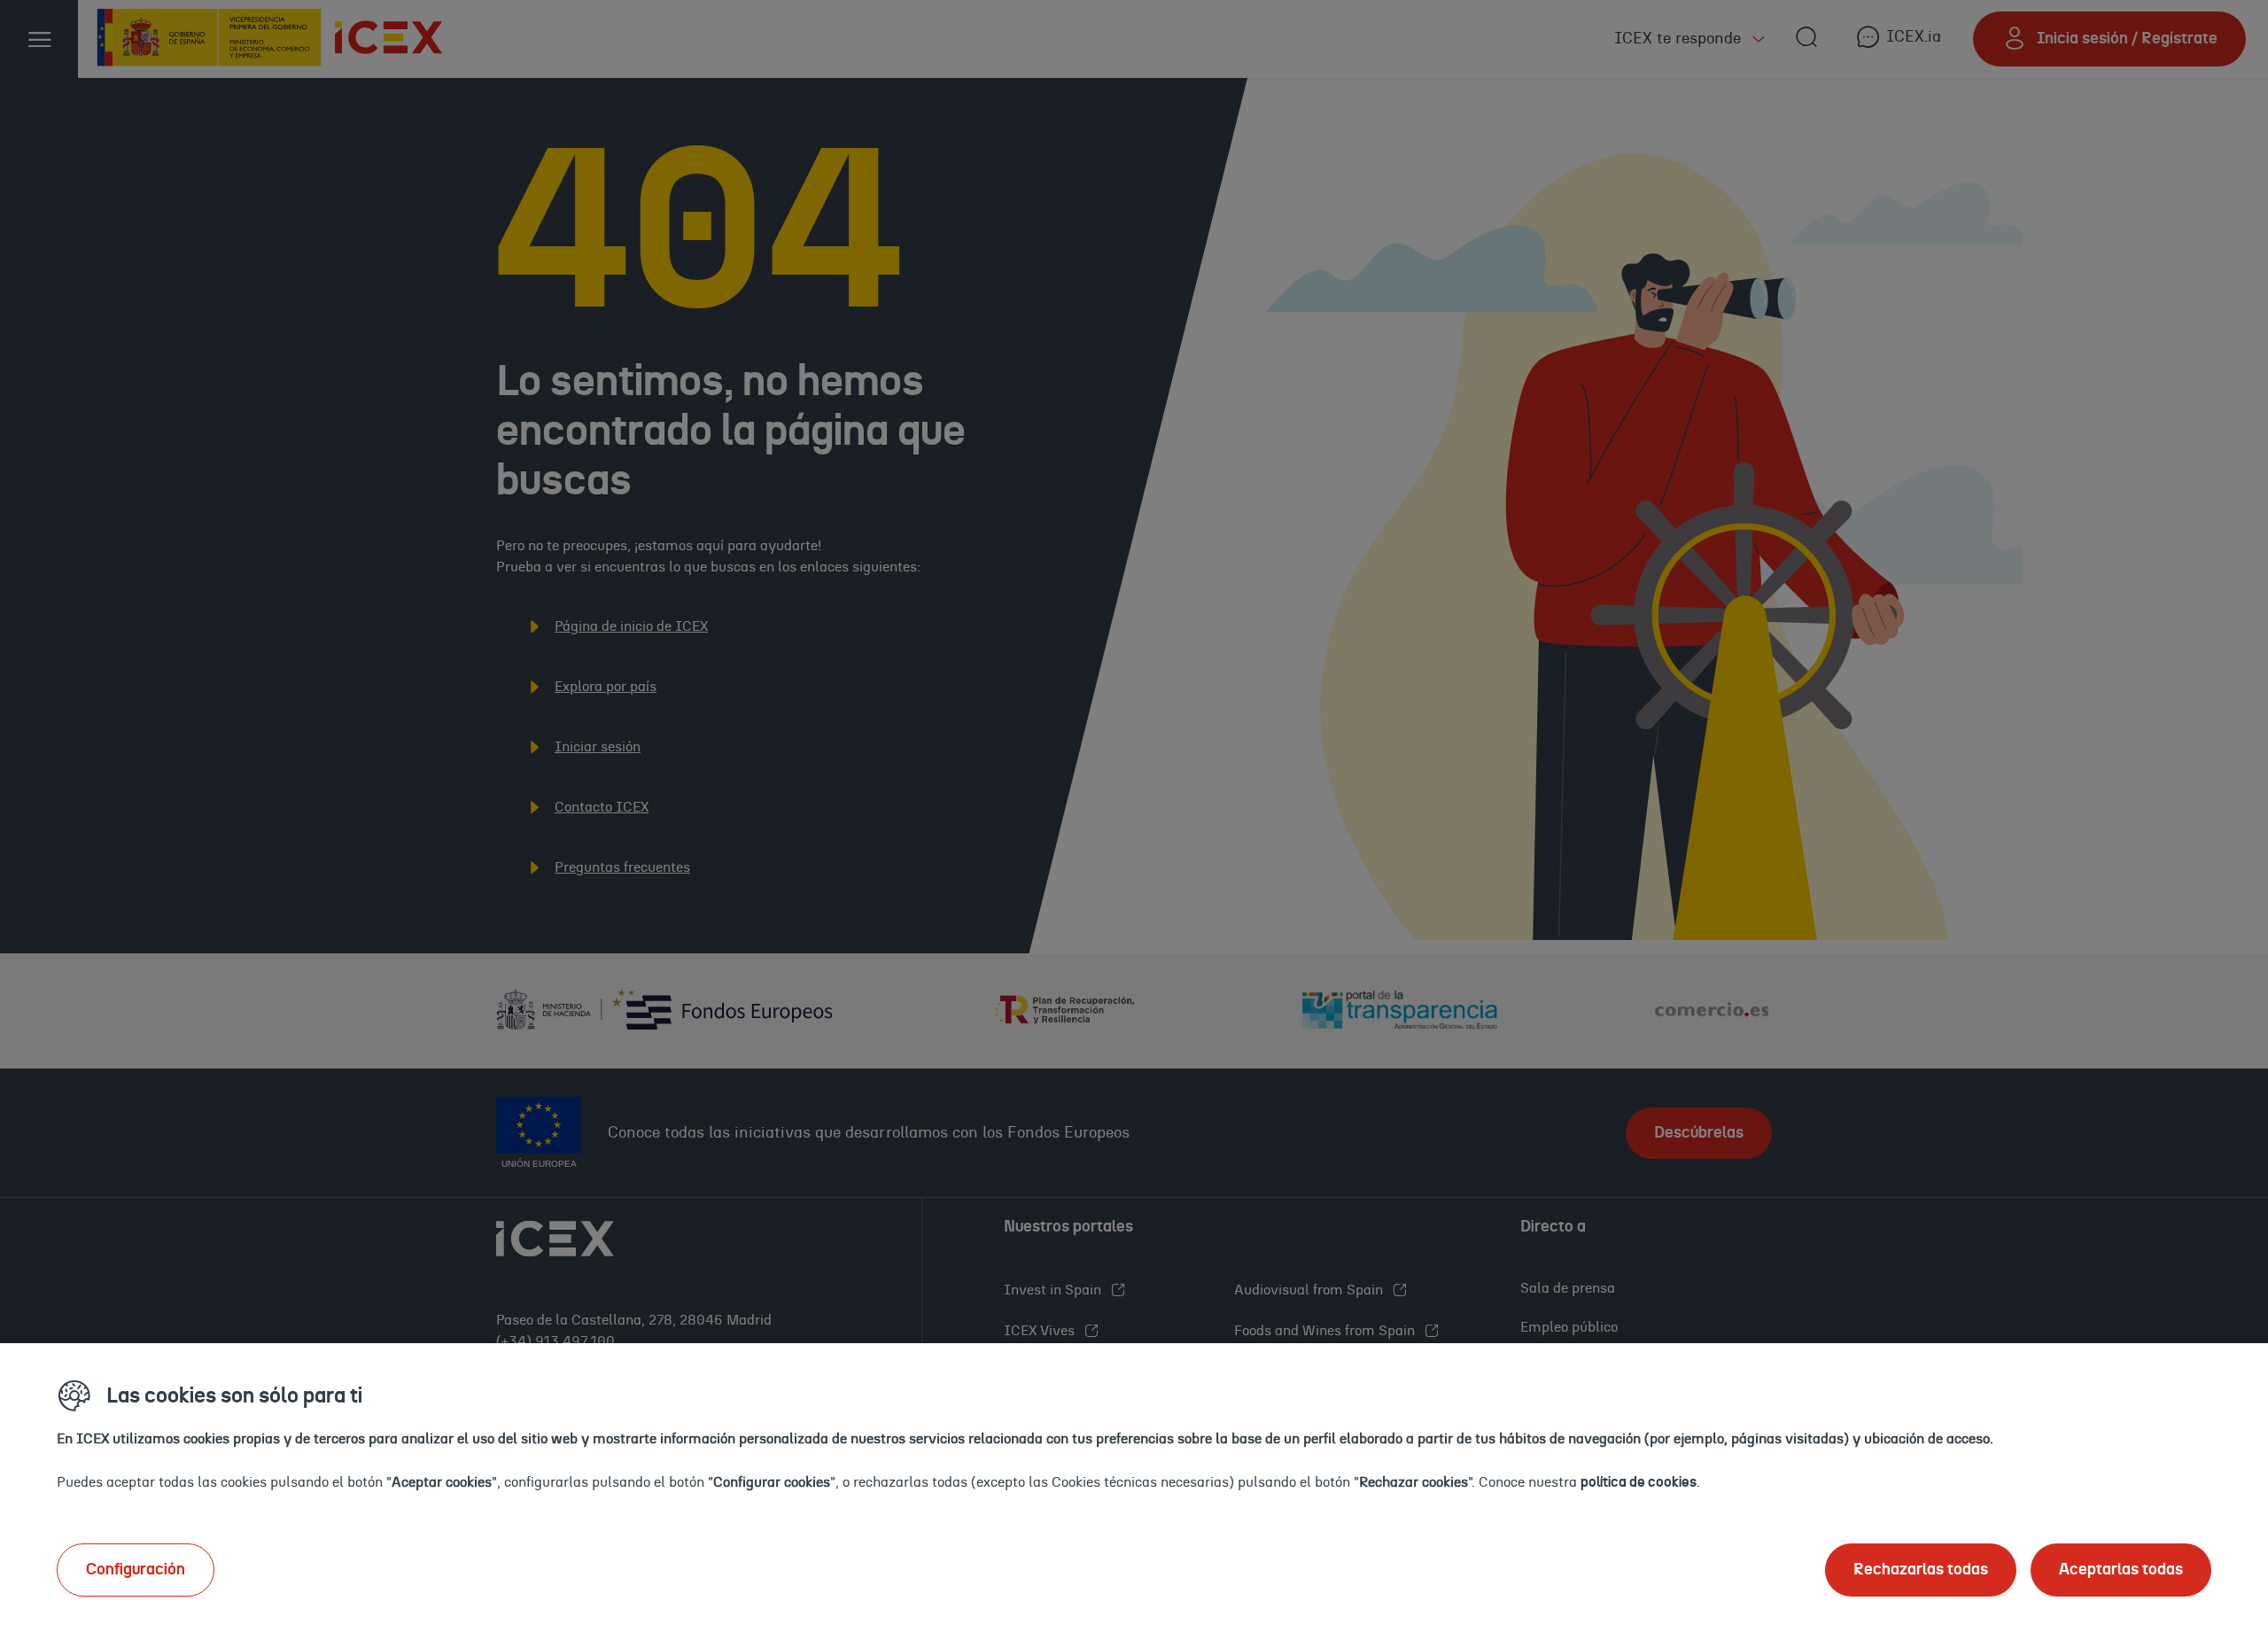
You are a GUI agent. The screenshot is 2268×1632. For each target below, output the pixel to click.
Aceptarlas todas (2121, 1570)
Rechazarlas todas (1921, 1570)
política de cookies (1639, 1482)
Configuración (136, 1570)
